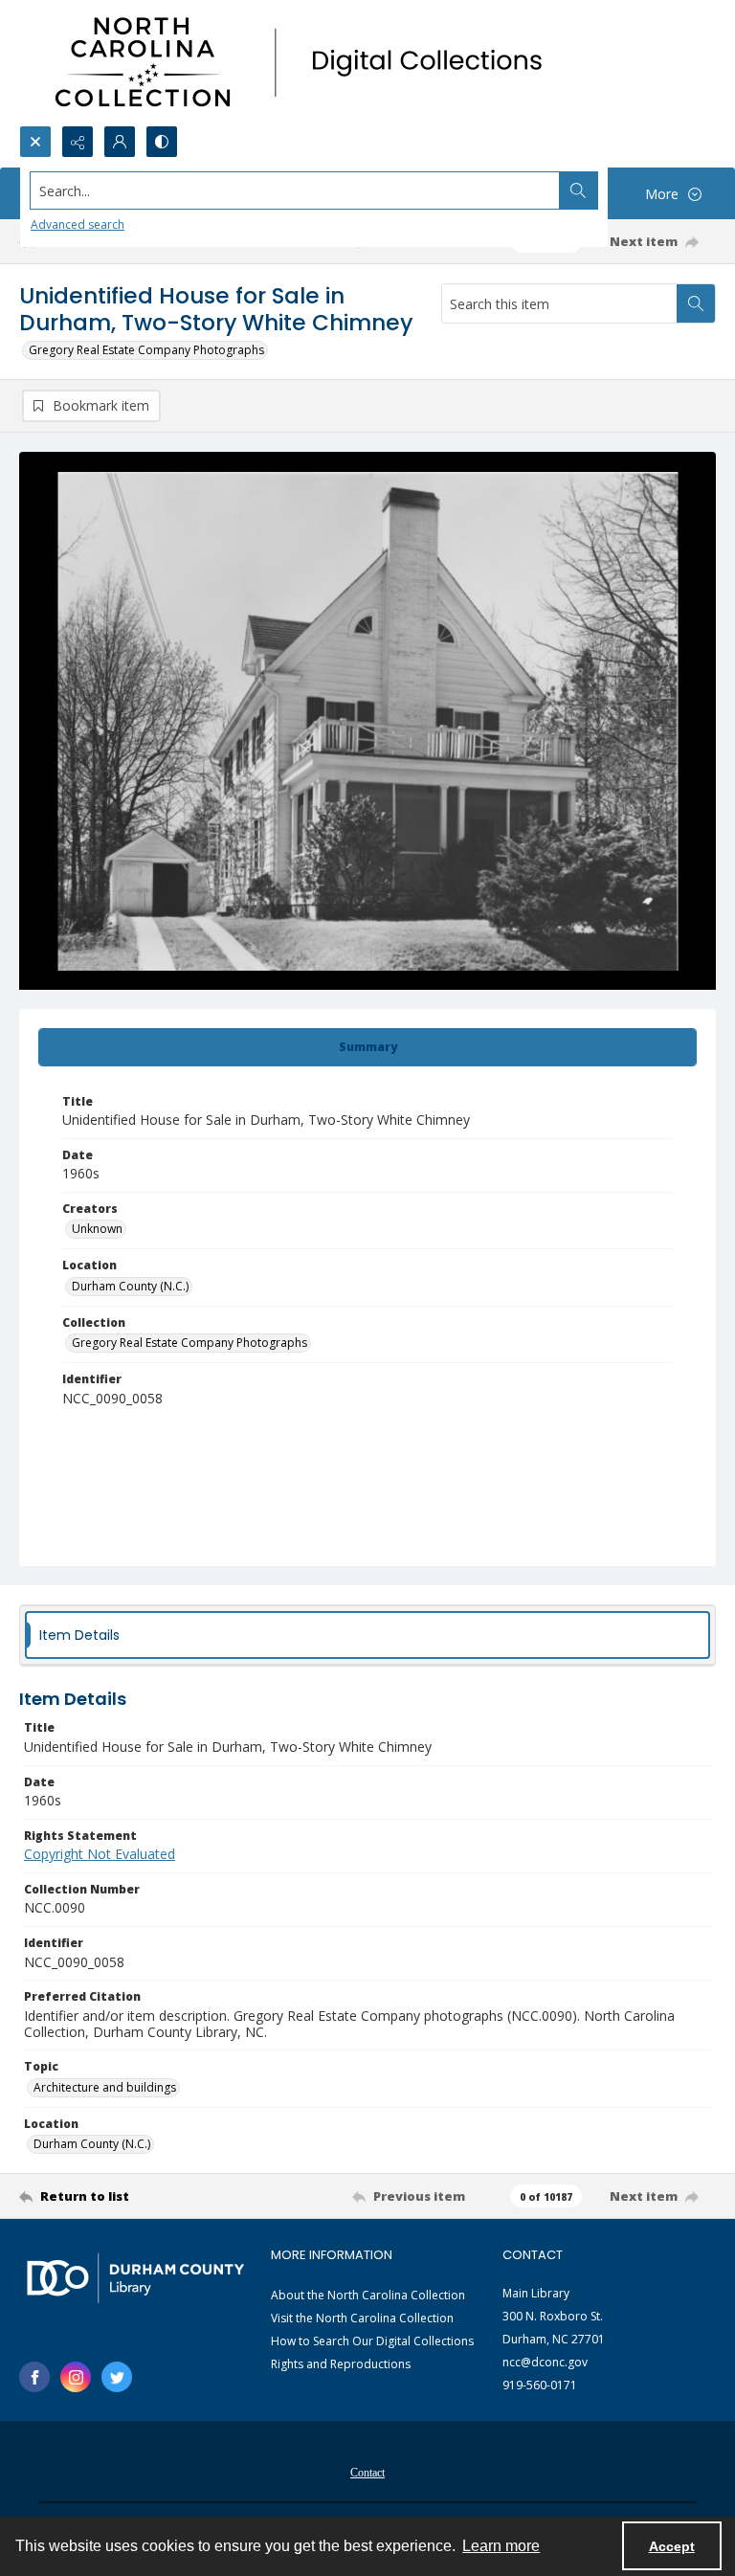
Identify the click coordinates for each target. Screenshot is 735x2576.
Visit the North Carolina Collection (362, 2318)
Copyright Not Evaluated (100, 1854)
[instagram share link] (76, 2377)
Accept (672, 2546)
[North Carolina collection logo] (305, 63)
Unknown (97, 1229)
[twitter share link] (117, 2377)
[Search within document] (696, 303)
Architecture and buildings (105, 2087)
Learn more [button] (501, 2546)
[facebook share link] (34, 2377)
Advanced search (78, 224)
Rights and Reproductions (341, 2364)
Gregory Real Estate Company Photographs (146, 350)
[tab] (367, 1047)
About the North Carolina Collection (368, 2295)
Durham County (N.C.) (130, 1286)
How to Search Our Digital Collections (372, 2341)
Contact (367, 2473)
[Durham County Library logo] (135, 2278)
